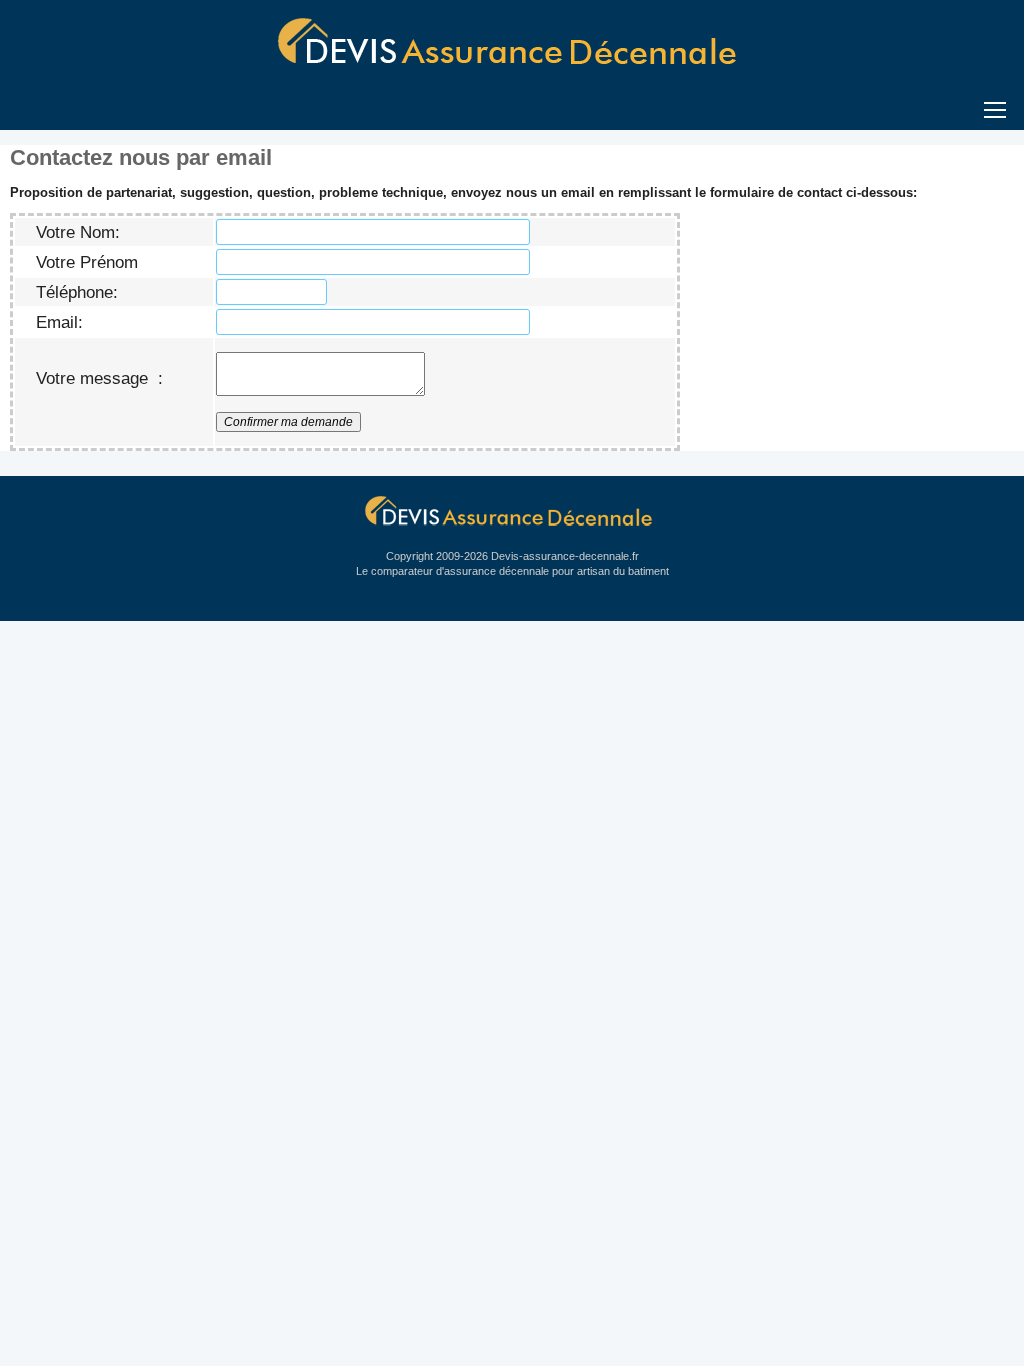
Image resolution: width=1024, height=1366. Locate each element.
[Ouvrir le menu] (512, 107)
